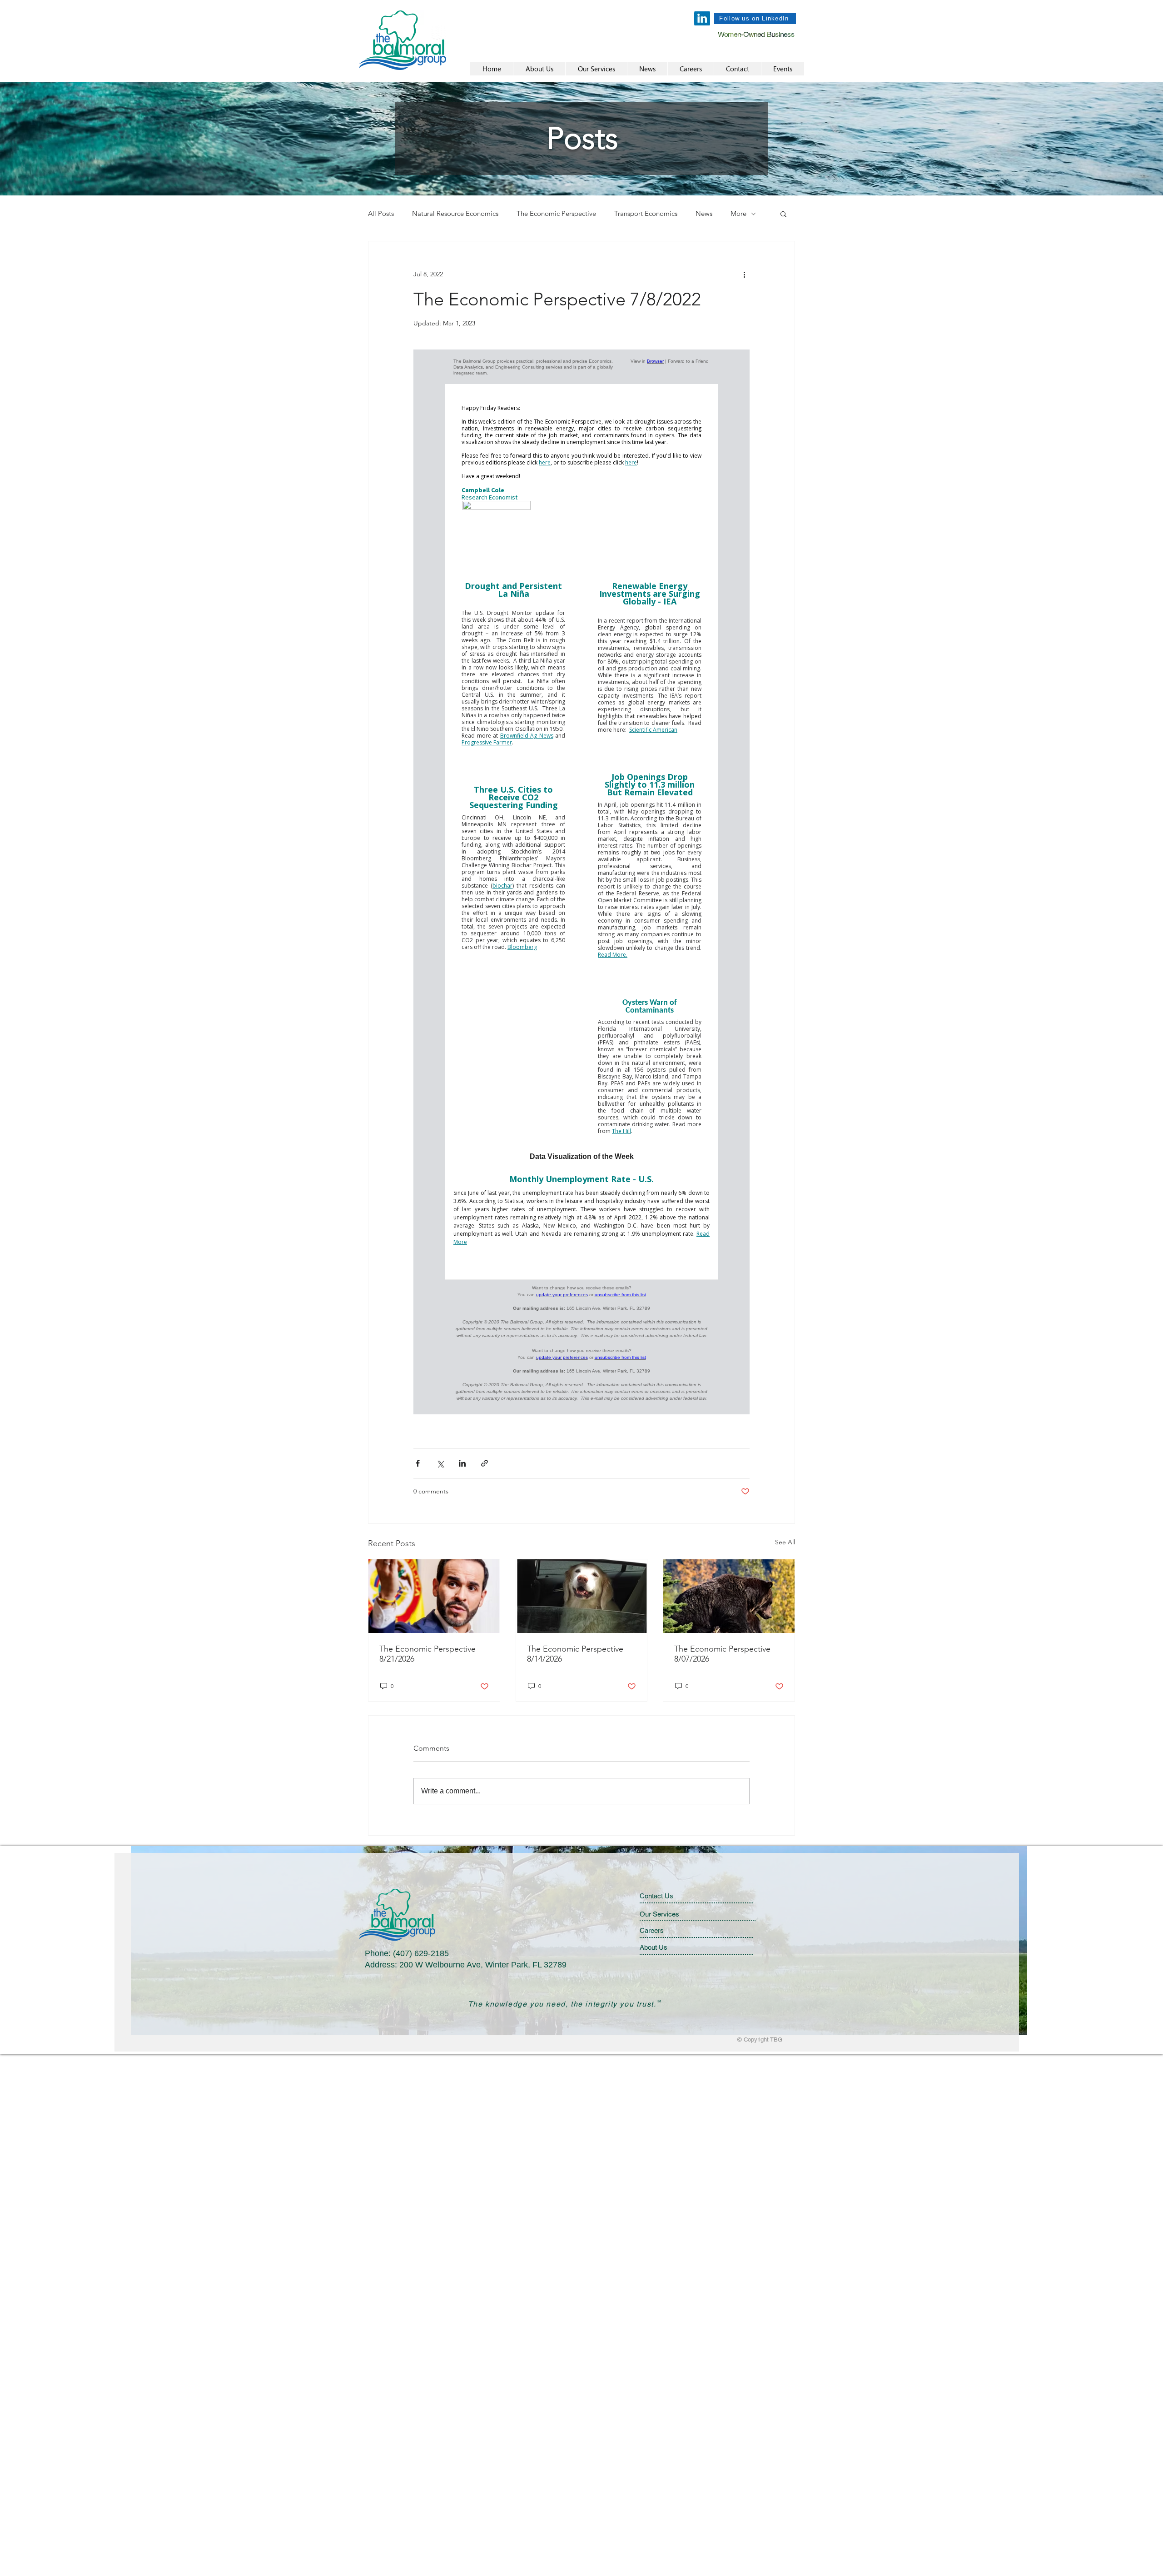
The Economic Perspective (556, 214)
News (704, 214)
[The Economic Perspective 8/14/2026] (582, 1596)
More (738, 214)
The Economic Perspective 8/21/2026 (427, 1654)
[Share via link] (485, 1463)
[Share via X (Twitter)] (440, 1463)
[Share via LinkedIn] (462, 1463)
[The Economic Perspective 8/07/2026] (729, 1596)
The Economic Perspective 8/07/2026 (722, 1654)
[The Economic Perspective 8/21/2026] (434, 1596)
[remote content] (581, 882)
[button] (783, 214)
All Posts (381, 214)
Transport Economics (646, 214)
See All (785, 1542)
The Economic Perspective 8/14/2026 (575, 1654)
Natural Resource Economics (455, 214)
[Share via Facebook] (418, 1463)
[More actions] (744, 274)
